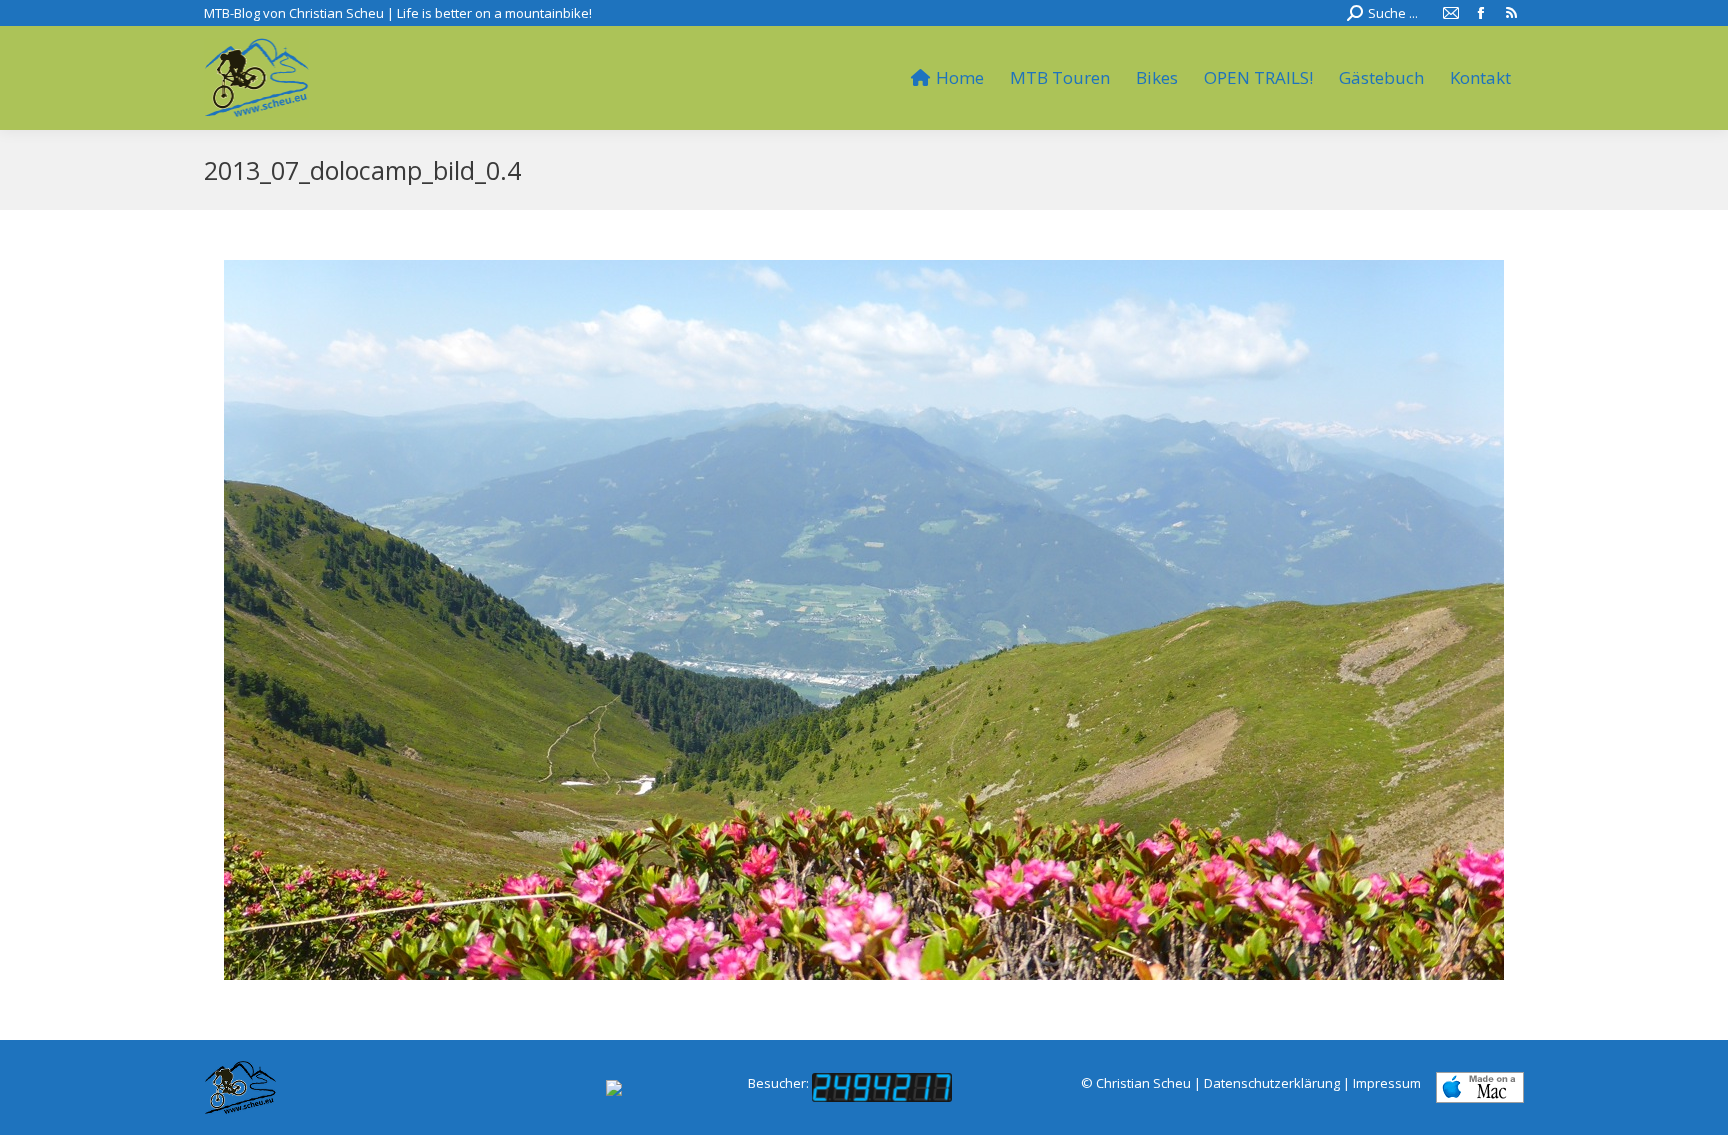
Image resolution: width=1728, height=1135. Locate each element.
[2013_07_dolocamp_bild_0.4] (864, 620)
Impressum (1387, 1083)
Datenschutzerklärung (1272, 1083)
